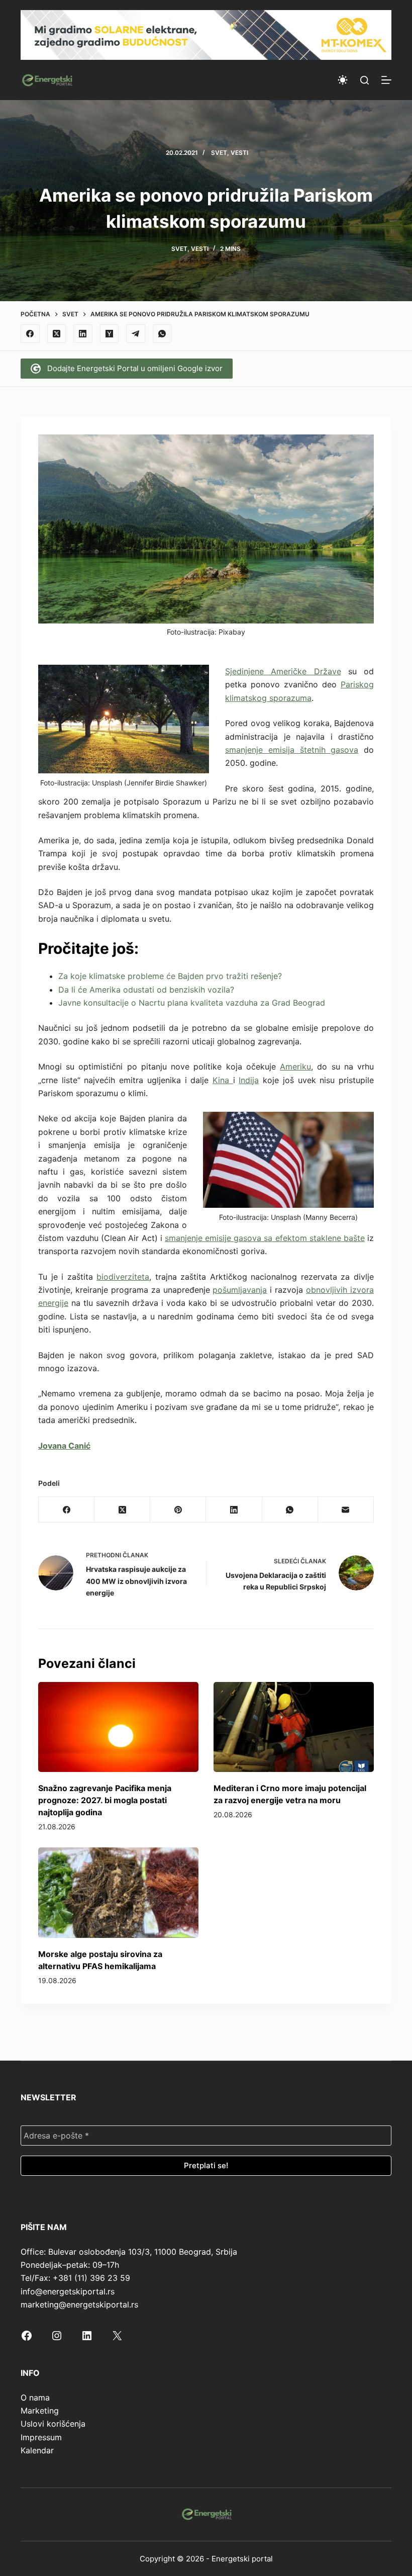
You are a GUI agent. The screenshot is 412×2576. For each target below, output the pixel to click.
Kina (223, 1080)
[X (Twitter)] (57, 334)
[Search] (365, 80)
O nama (35, 2397)
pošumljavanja (240, 1290)
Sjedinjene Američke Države (283, 671)
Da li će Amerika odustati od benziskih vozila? (146, 990)
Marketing (40, 2411)
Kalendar (37, 2450)
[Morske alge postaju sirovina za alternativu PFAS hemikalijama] (118, 1892)
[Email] (346, 1510)
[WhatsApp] (162, 334)
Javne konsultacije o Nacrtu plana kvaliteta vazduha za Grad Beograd (192, 1003)
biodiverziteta (123, 1277)
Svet (219, 153)
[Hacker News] (110, 334)
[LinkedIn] (83, 334)
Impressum (41, 2437)
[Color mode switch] (343, 80)
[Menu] (386, 80)
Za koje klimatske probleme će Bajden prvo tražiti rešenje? (170, 976)
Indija (249, 1080)
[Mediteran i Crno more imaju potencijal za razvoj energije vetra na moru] (294, 1727)
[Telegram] (136, 334)
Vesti (239, 153)
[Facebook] (30, 334)
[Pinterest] (178, 1510)
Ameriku (295, 1067)
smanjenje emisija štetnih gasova (292, 750)
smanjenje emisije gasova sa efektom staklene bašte (265, 1238)
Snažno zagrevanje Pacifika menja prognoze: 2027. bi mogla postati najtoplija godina (105, 1800)
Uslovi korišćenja (53, 2424)
